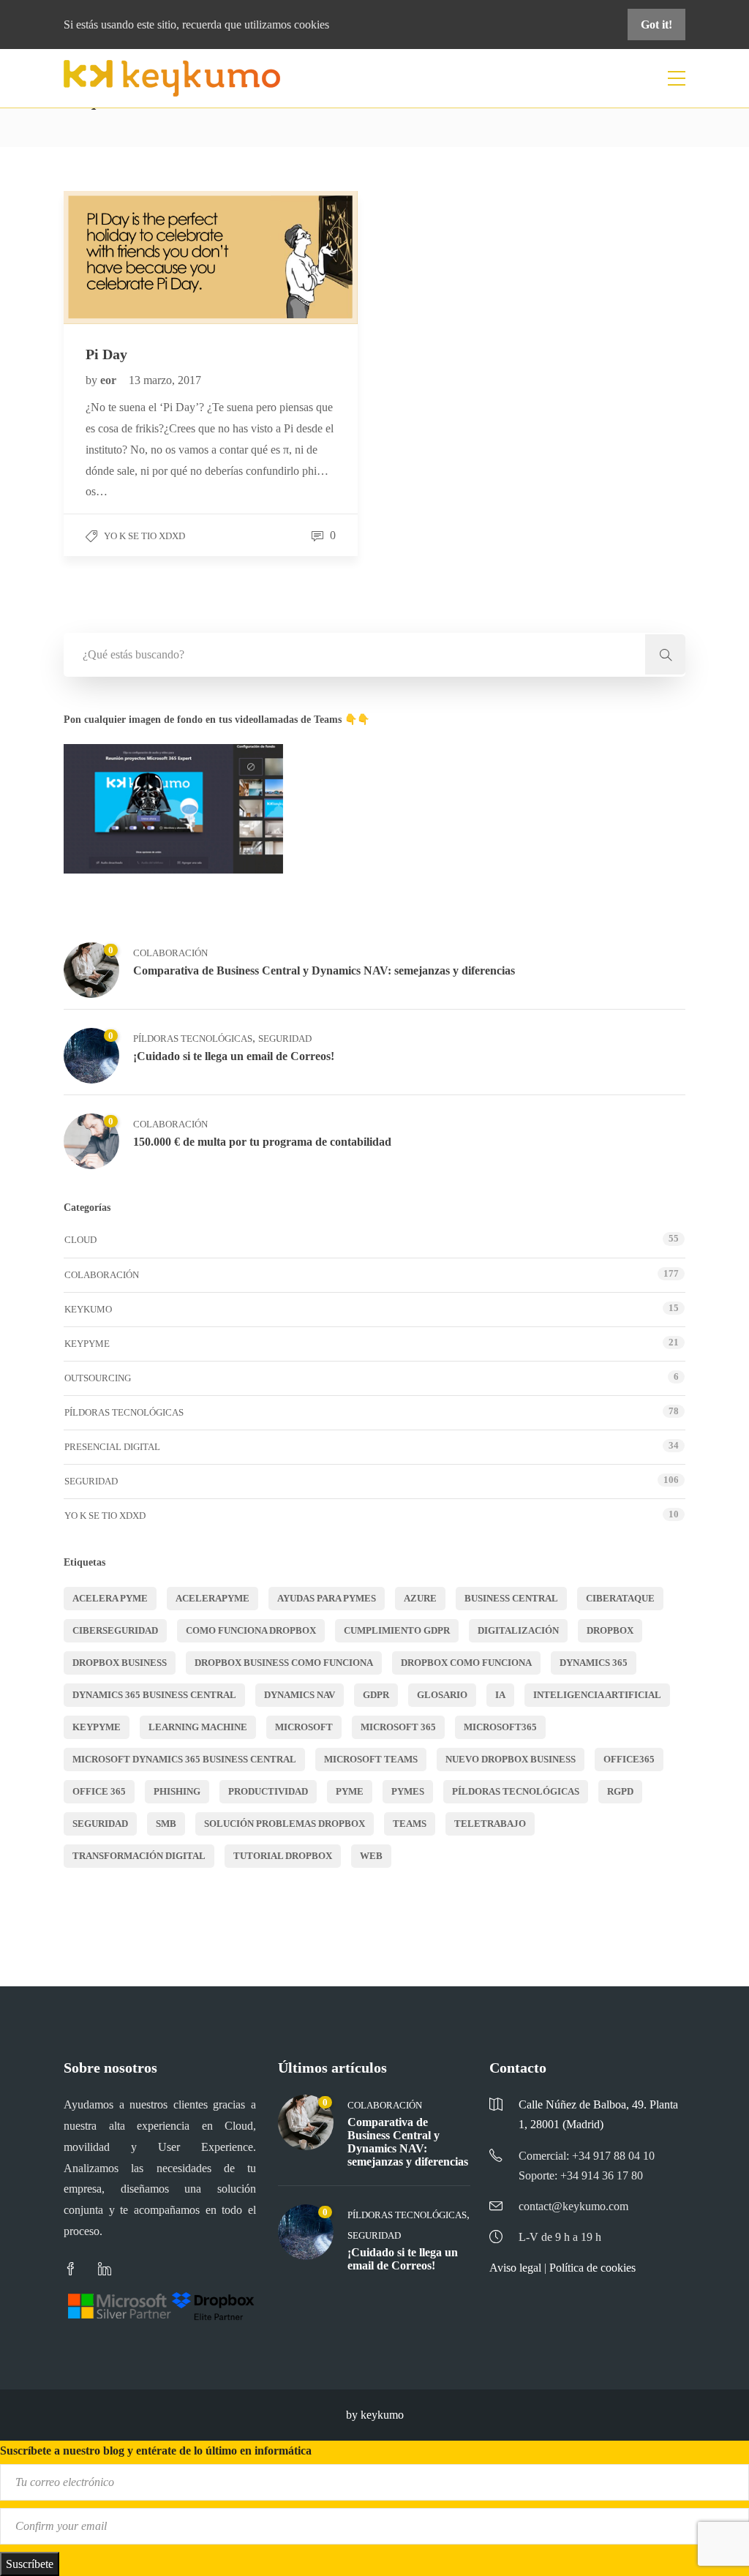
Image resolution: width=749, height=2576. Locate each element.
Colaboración (170, 953)
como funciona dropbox (251, 1630)
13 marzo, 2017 (165, 380)
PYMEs (408, 1791)
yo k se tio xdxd (144, 536)
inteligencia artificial (597, 1695)
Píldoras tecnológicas (193, 1039)
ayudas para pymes (327, 1598)
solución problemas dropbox (285, 1824)
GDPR (376, 1695)
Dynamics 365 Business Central (154, 1695)
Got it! (656, 25)
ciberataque (620, 1598)
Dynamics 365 (594, 1663)
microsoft (304, 1727)
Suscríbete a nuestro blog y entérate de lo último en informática (156, 2451)
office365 (629, 1759)
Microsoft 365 (398, 1727)
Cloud (80, 1240)
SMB (166, 1824)
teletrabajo (490, 1824)
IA (500, 1695)
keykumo (88, 1309)
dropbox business (120, 1663)
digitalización (518, 1630)
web (371, 1856)
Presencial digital (112, 1447)
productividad (268, 1791)
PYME (350, 1791)
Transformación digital (139, 1856)
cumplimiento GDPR (397, 1630)
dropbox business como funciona (284, 1663)
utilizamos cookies (287, 25)
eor (110, 380)
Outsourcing (98, 1378)
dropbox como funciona (466, 1663)
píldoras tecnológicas (516, 1791)
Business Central (511, 1598)
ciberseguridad (115, 1630)
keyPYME (87, 1344)
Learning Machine (198, 1727)
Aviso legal (515, 2268)
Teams (410, 1824)
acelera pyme (110, 1598)
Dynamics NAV (300, 1695)
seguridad (100, 1824)
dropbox (610, 1630)
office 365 (99, 1791)
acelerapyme (212, 1598)
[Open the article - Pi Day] (137, 258)
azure (420, 1598)
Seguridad (285, 1039)
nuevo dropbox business (511, 1759)
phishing (177, 1791)
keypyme (97, 1727)
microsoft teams (371, 1759)
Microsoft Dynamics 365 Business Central (184, 1759)
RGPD (620, 1791)
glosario (442, 1695)
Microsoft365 (500, 1727)
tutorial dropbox (283, 1856)
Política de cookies (592, 2268)
